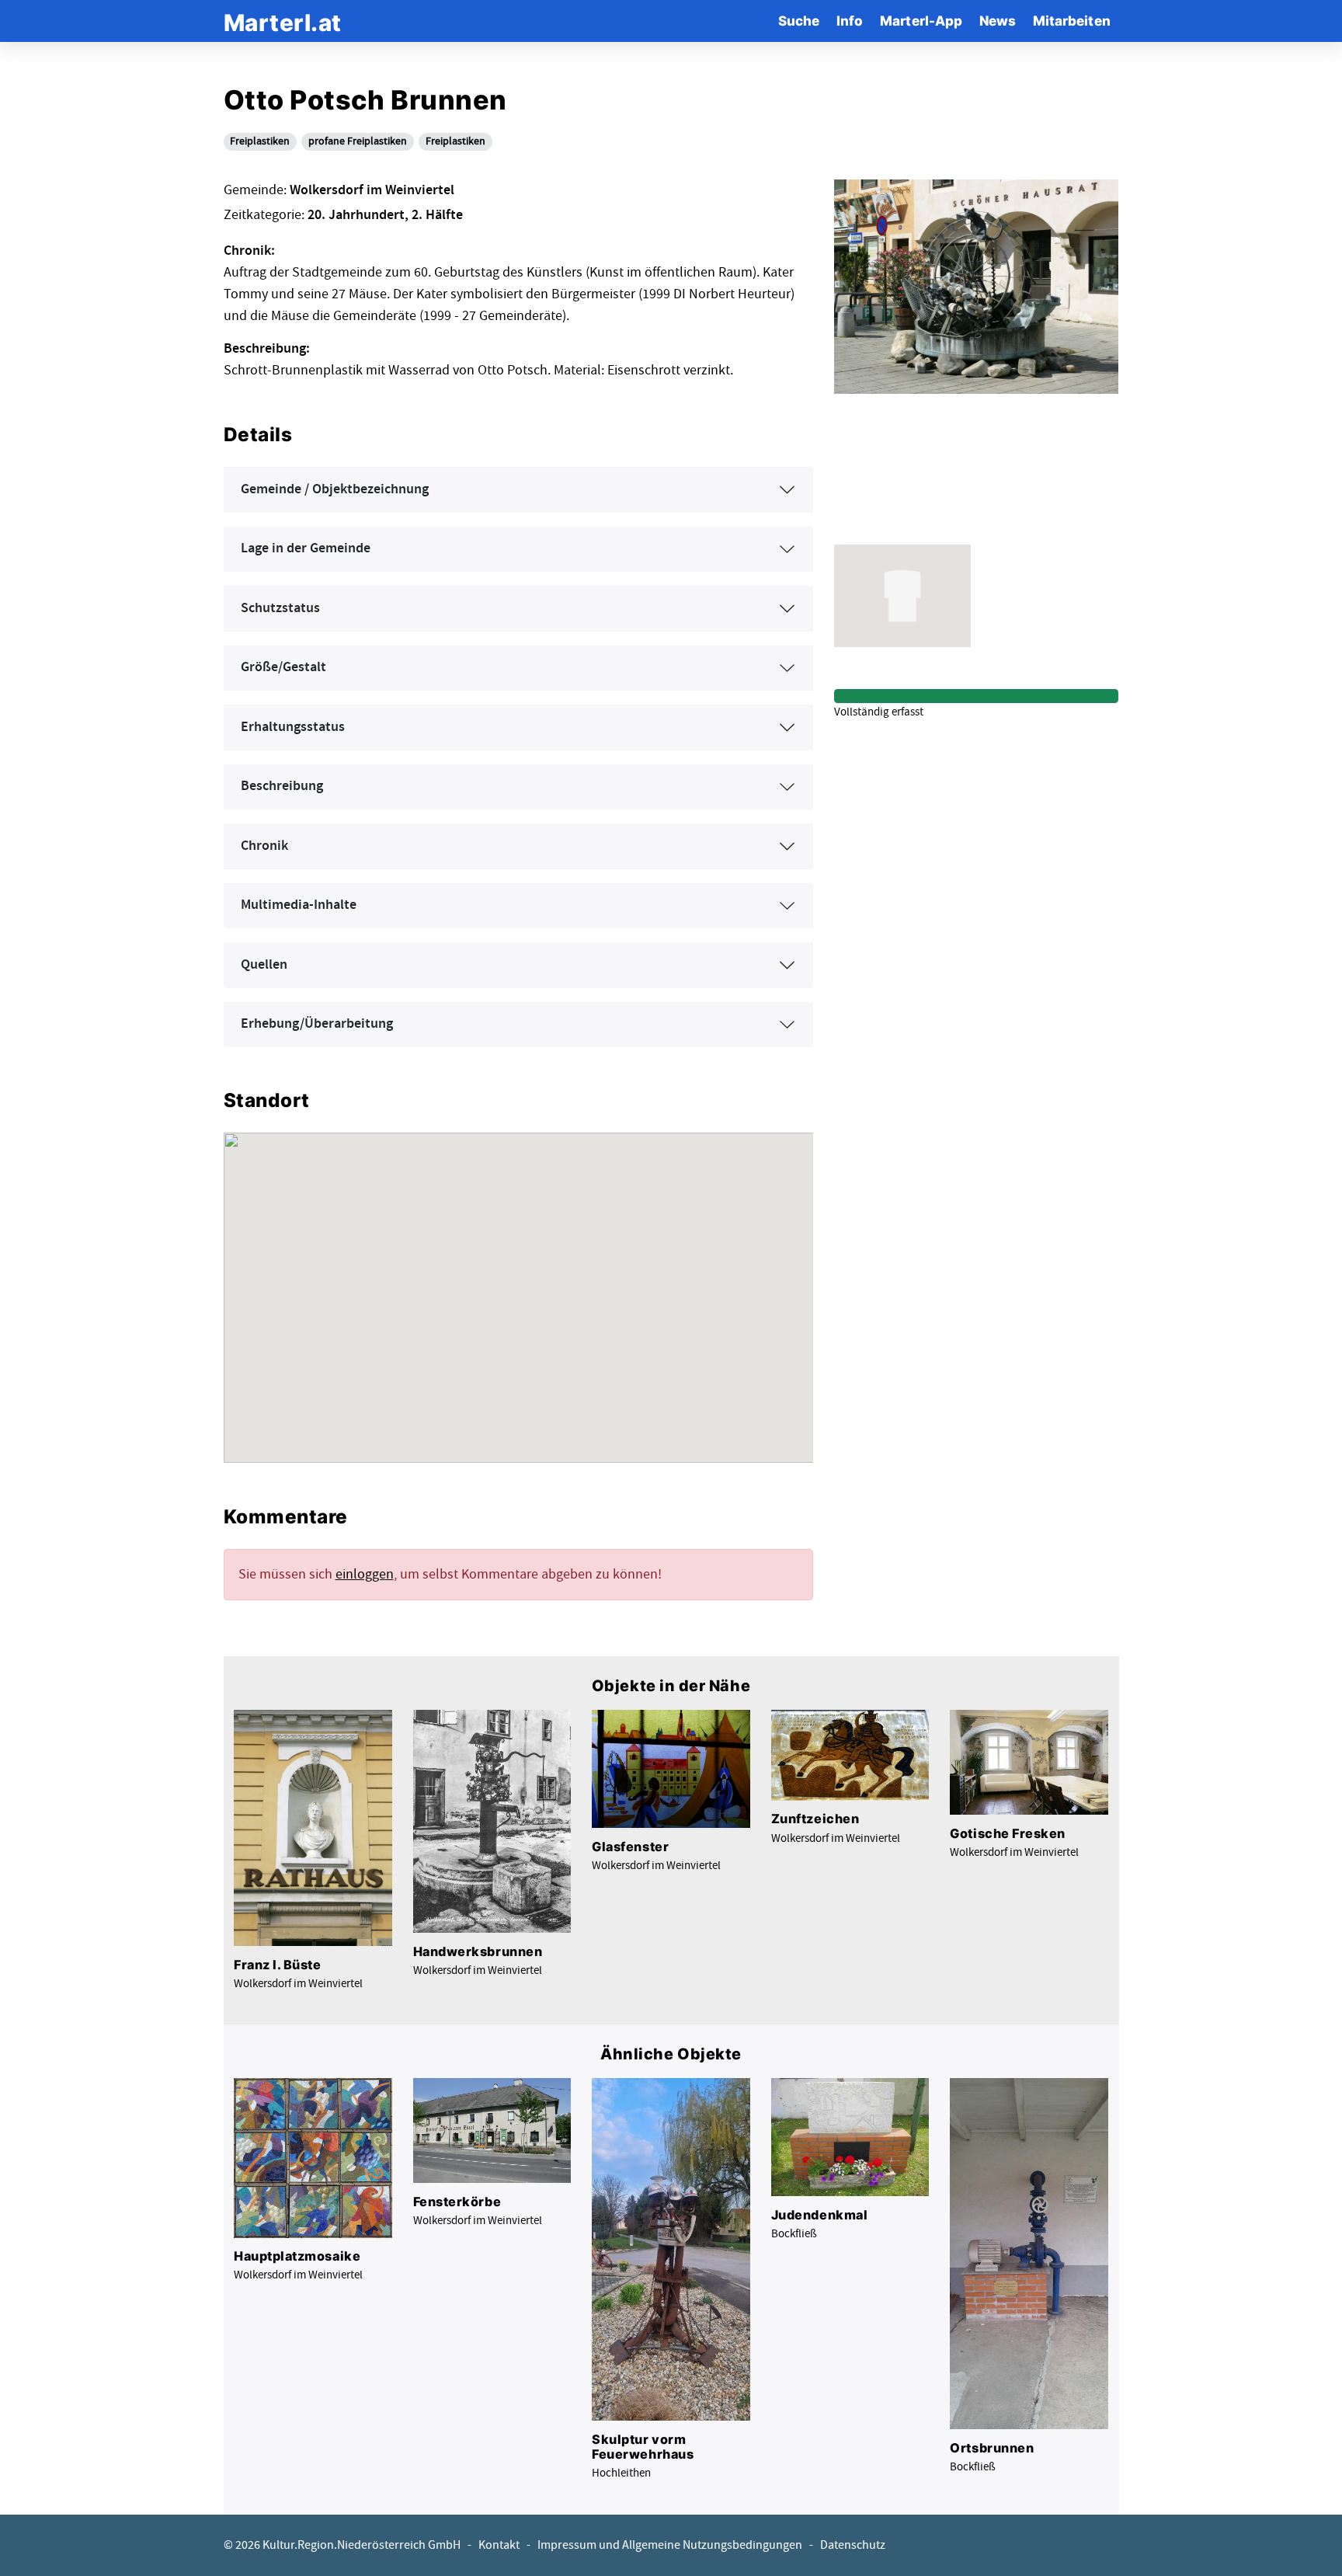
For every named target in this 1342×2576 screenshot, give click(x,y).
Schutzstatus (280, 608)
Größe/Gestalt (283, 667)
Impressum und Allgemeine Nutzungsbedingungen (670, 2545)
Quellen (264, 965)
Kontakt (499, 2545)
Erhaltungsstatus (293, 727)
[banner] (283, 21)
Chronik (264, 846)
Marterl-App (921, 21)
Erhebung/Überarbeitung (317, 1024)
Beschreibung (282, 786)
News (998, 21)
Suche (799, 21)
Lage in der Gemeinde (306, 548)
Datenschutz (853, 2545)
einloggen (365, 1574)
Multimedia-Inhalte (299, 905)
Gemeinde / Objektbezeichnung (335, 489)
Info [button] (850, 21)
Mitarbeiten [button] (1072, 21)
